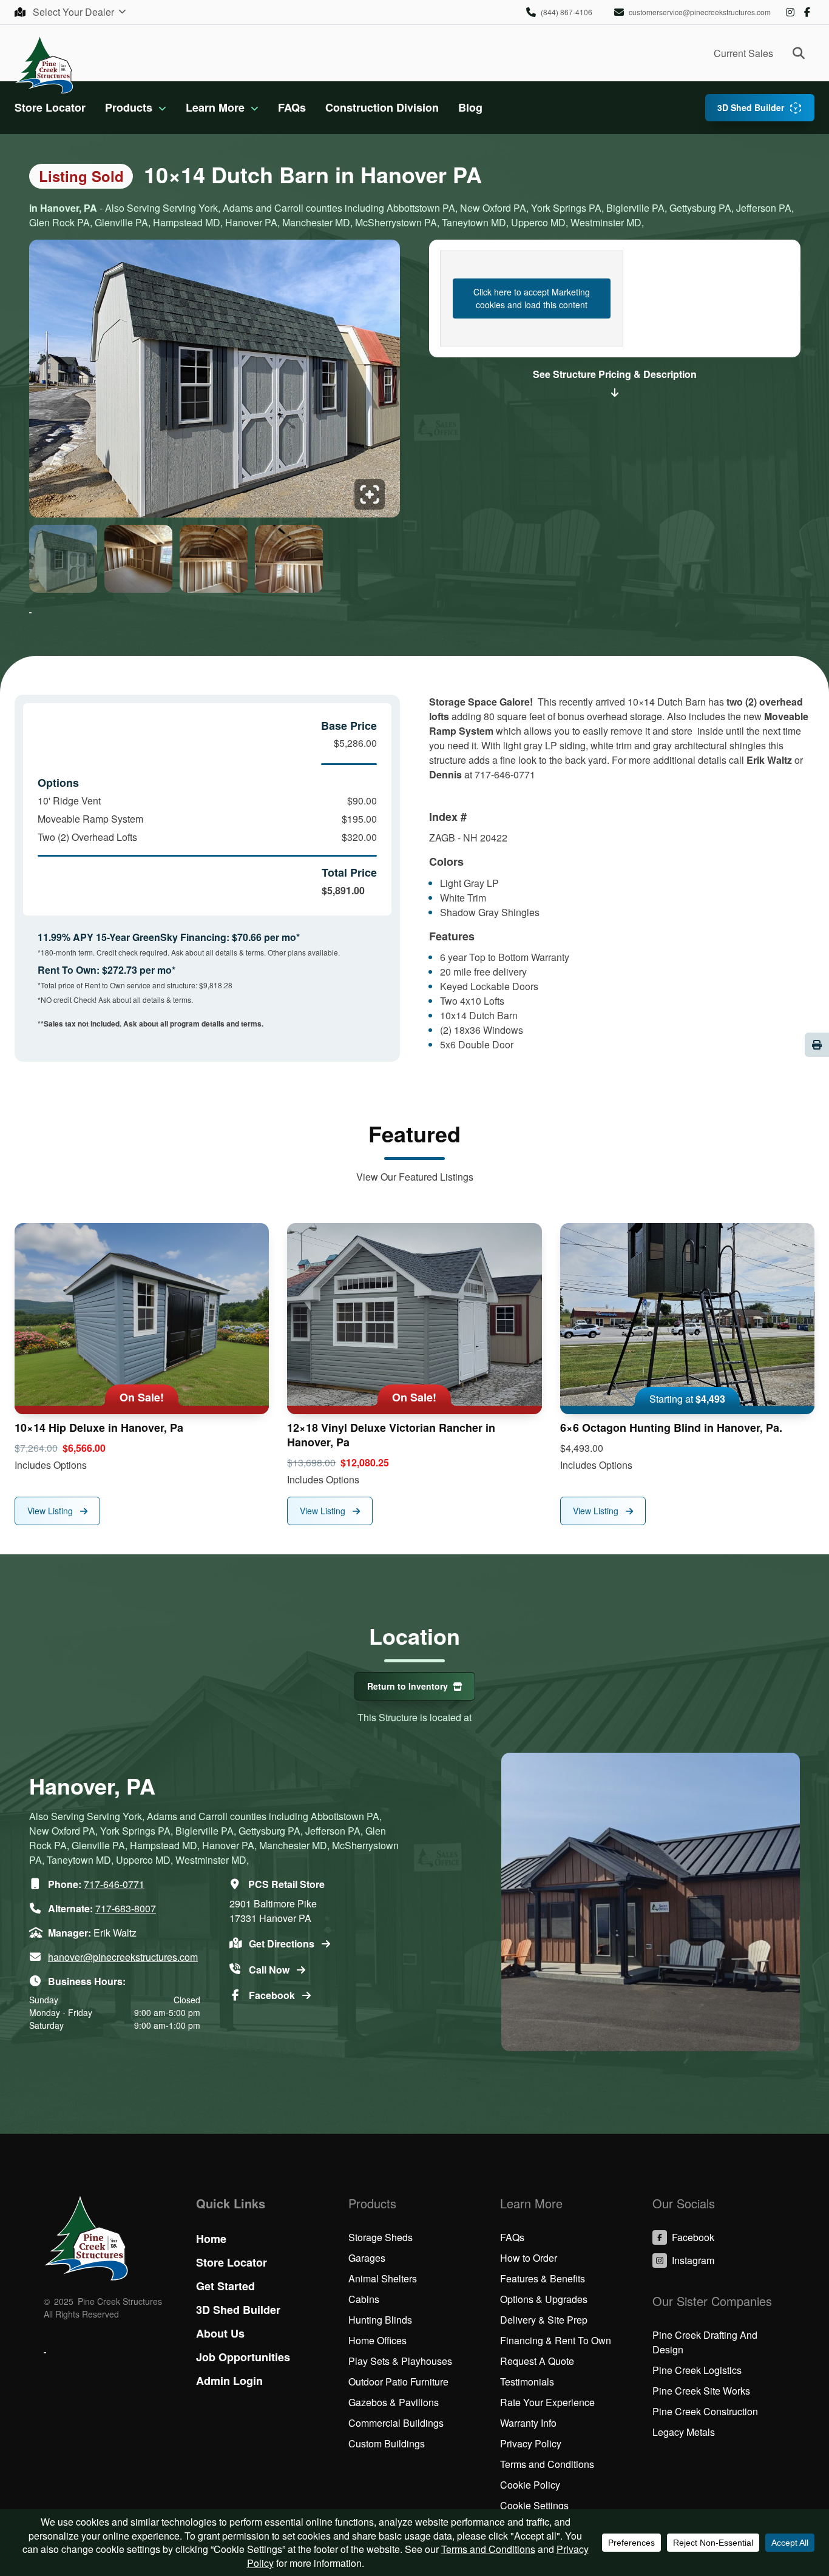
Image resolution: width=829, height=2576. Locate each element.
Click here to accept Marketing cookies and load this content (532, 298)
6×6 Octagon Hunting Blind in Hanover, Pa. (671, 1428)
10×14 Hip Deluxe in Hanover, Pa (99, 1428)
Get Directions (283, 1944)
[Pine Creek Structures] (44, 64)
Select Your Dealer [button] (75, 12)
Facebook (807, 12)
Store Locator (50, 107)
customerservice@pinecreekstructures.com (700, 12)
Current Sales (743, 53)
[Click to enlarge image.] (215, 382)
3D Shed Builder (751, 107)
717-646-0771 (114, 1884)
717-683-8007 (126, 1908)
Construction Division (382, 107)
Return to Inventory (408, 1686)
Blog (470, 107)
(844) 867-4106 (567, 12)
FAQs (292, 107)
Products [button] (129, 107)
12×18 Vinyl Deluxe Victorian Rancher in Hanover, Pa (391, 1435)
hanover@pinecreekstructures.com (123, 1957)
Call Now (270, 1970)
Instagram (790, 12)
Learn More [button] (215, 107)
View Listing (51, 1511)
